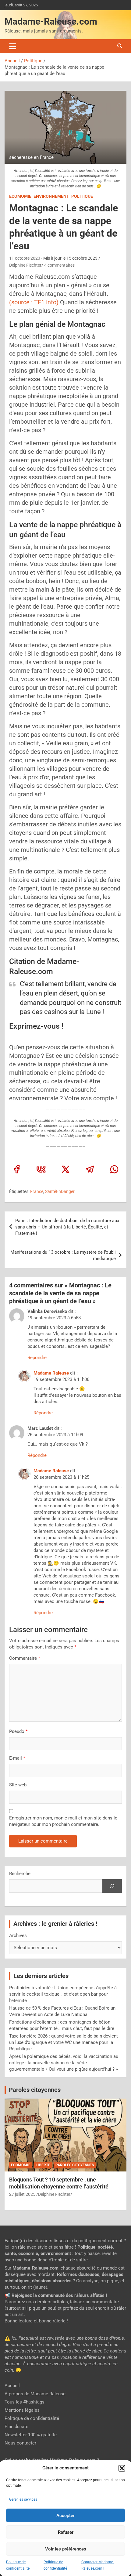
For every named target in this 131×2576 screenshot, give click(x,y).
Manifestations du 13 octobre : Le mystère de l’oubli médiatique (63, 1255)
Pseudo (17, 1731)
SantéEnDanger (60, 1191)
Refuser (66, 2532)
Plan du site (16, 2427)
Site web (18, 1785)
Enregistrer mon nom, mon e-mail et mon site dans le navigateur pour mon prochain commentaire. (63, 1821)
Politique (82, 196)
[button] (122, 2468)
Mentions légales (22, 2410)
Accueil (12, 2386)
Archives (18, 1935)
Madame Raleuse (51, 1373)
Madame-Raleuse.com (51, 21)
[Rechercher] (112, 1886)
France (37, 1191)
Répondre (37, 1358)
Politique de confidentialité (32, 2418)
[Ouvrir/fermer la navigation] (13, 46)
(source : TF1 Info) (34, 302)
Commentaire (25, 1658)
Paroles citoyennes (35, 2090)
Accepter (65, 2516)
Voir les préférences (66, 2549)
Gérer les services (23, 2499)
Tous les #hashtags (25, 2402)
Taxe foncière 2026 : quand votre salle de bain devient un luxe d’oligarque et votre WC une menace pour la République (64, 2042)
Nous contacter (20, 2443)
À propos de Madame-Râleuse (35, 2394)
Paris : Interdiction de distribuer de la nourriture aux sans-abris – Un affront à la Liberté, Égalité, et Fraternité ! (67, 1227)
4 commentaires (59, 265)
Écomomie (20, 196)
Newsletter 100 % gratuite (31, 2435)
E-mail (17, 1758)
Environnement (51, 196)
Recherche (20, 1874)
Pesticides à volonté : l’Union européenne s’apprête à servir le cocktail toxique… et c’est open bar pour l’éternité (63, 1994)
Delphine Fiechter (25, 265)
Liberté (43, 2165)
